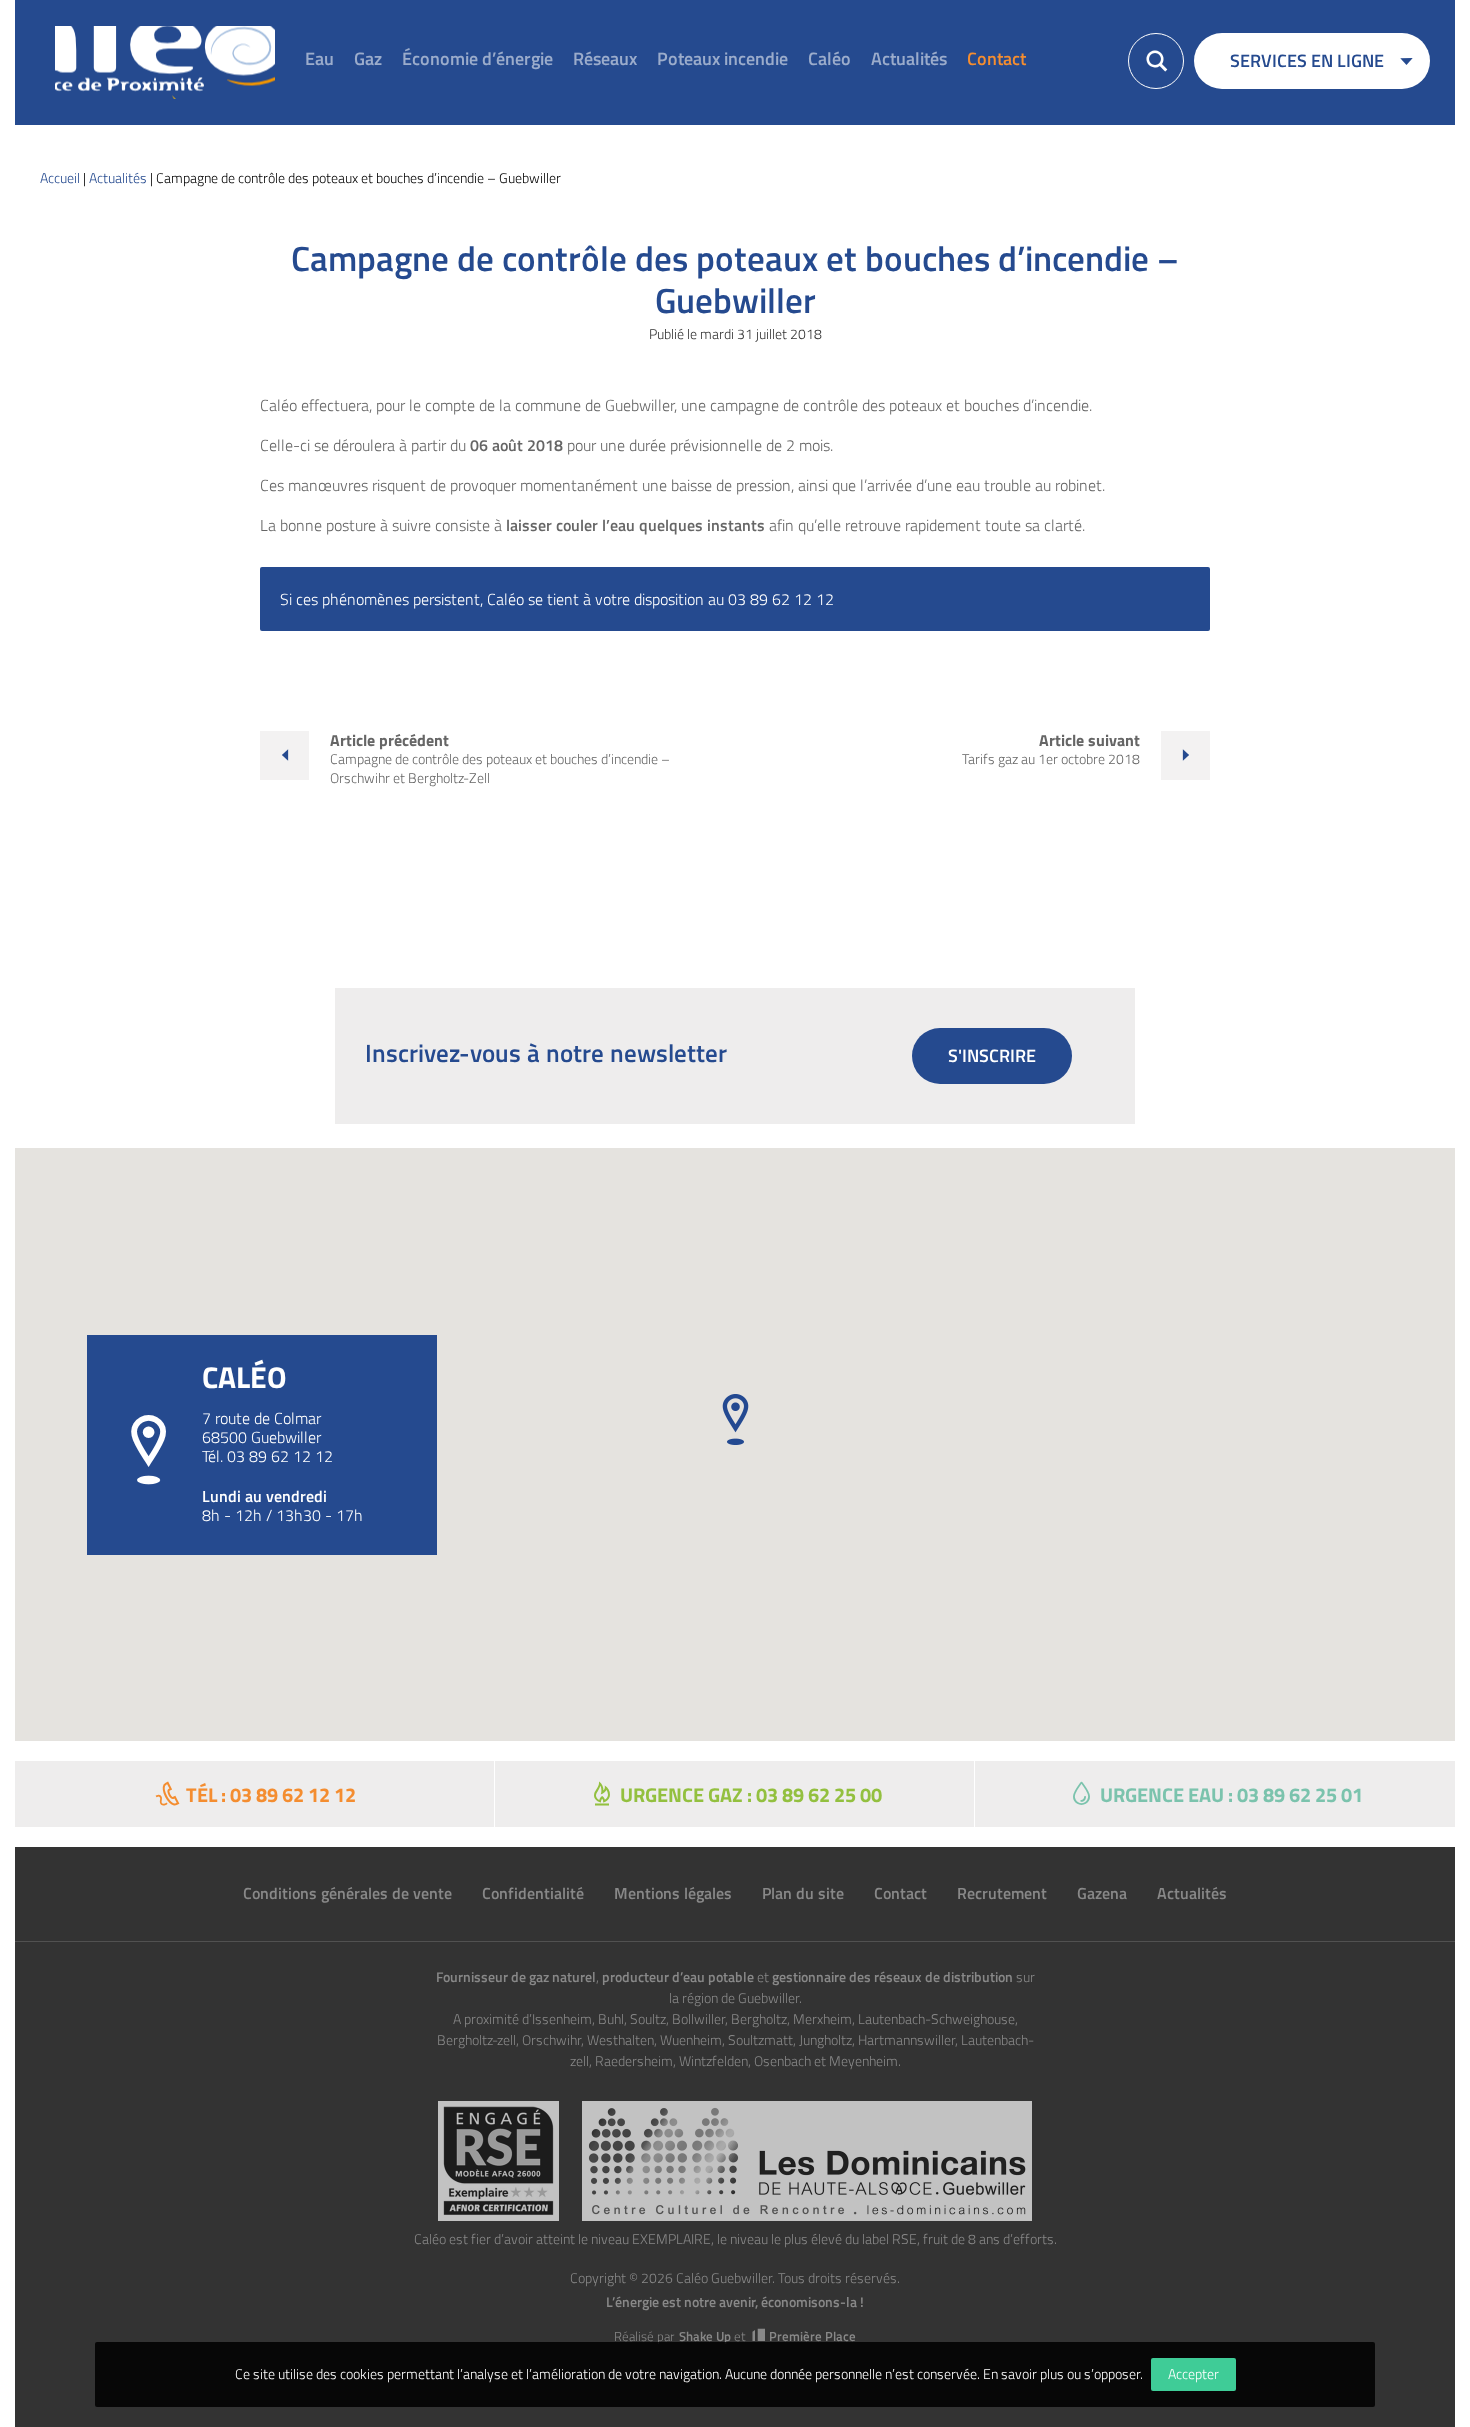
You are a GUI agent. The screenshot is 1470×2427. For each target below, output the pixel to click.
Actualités (909, 58)
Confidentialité (533, 1893)
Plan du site (803, 1893)
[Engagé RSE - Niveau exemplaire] (498, 2161)
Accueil (60, 177)
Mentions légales (673, 1893)
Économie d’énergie (477, 58)
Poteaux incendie (722, 58)
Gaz (368, 58)
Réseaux (605, 58)
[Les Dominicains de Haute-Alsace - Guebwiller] (807, 2161)
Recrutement (1002, 1893)
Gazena (1102, 1893)
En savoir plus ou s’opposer (1061, 2373)
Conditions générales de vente (347, 1893)
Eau (319, 58)
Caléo (829, 58)
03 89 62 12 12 (280, 1456)
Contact (996, 58)
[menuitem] (319, 60)
